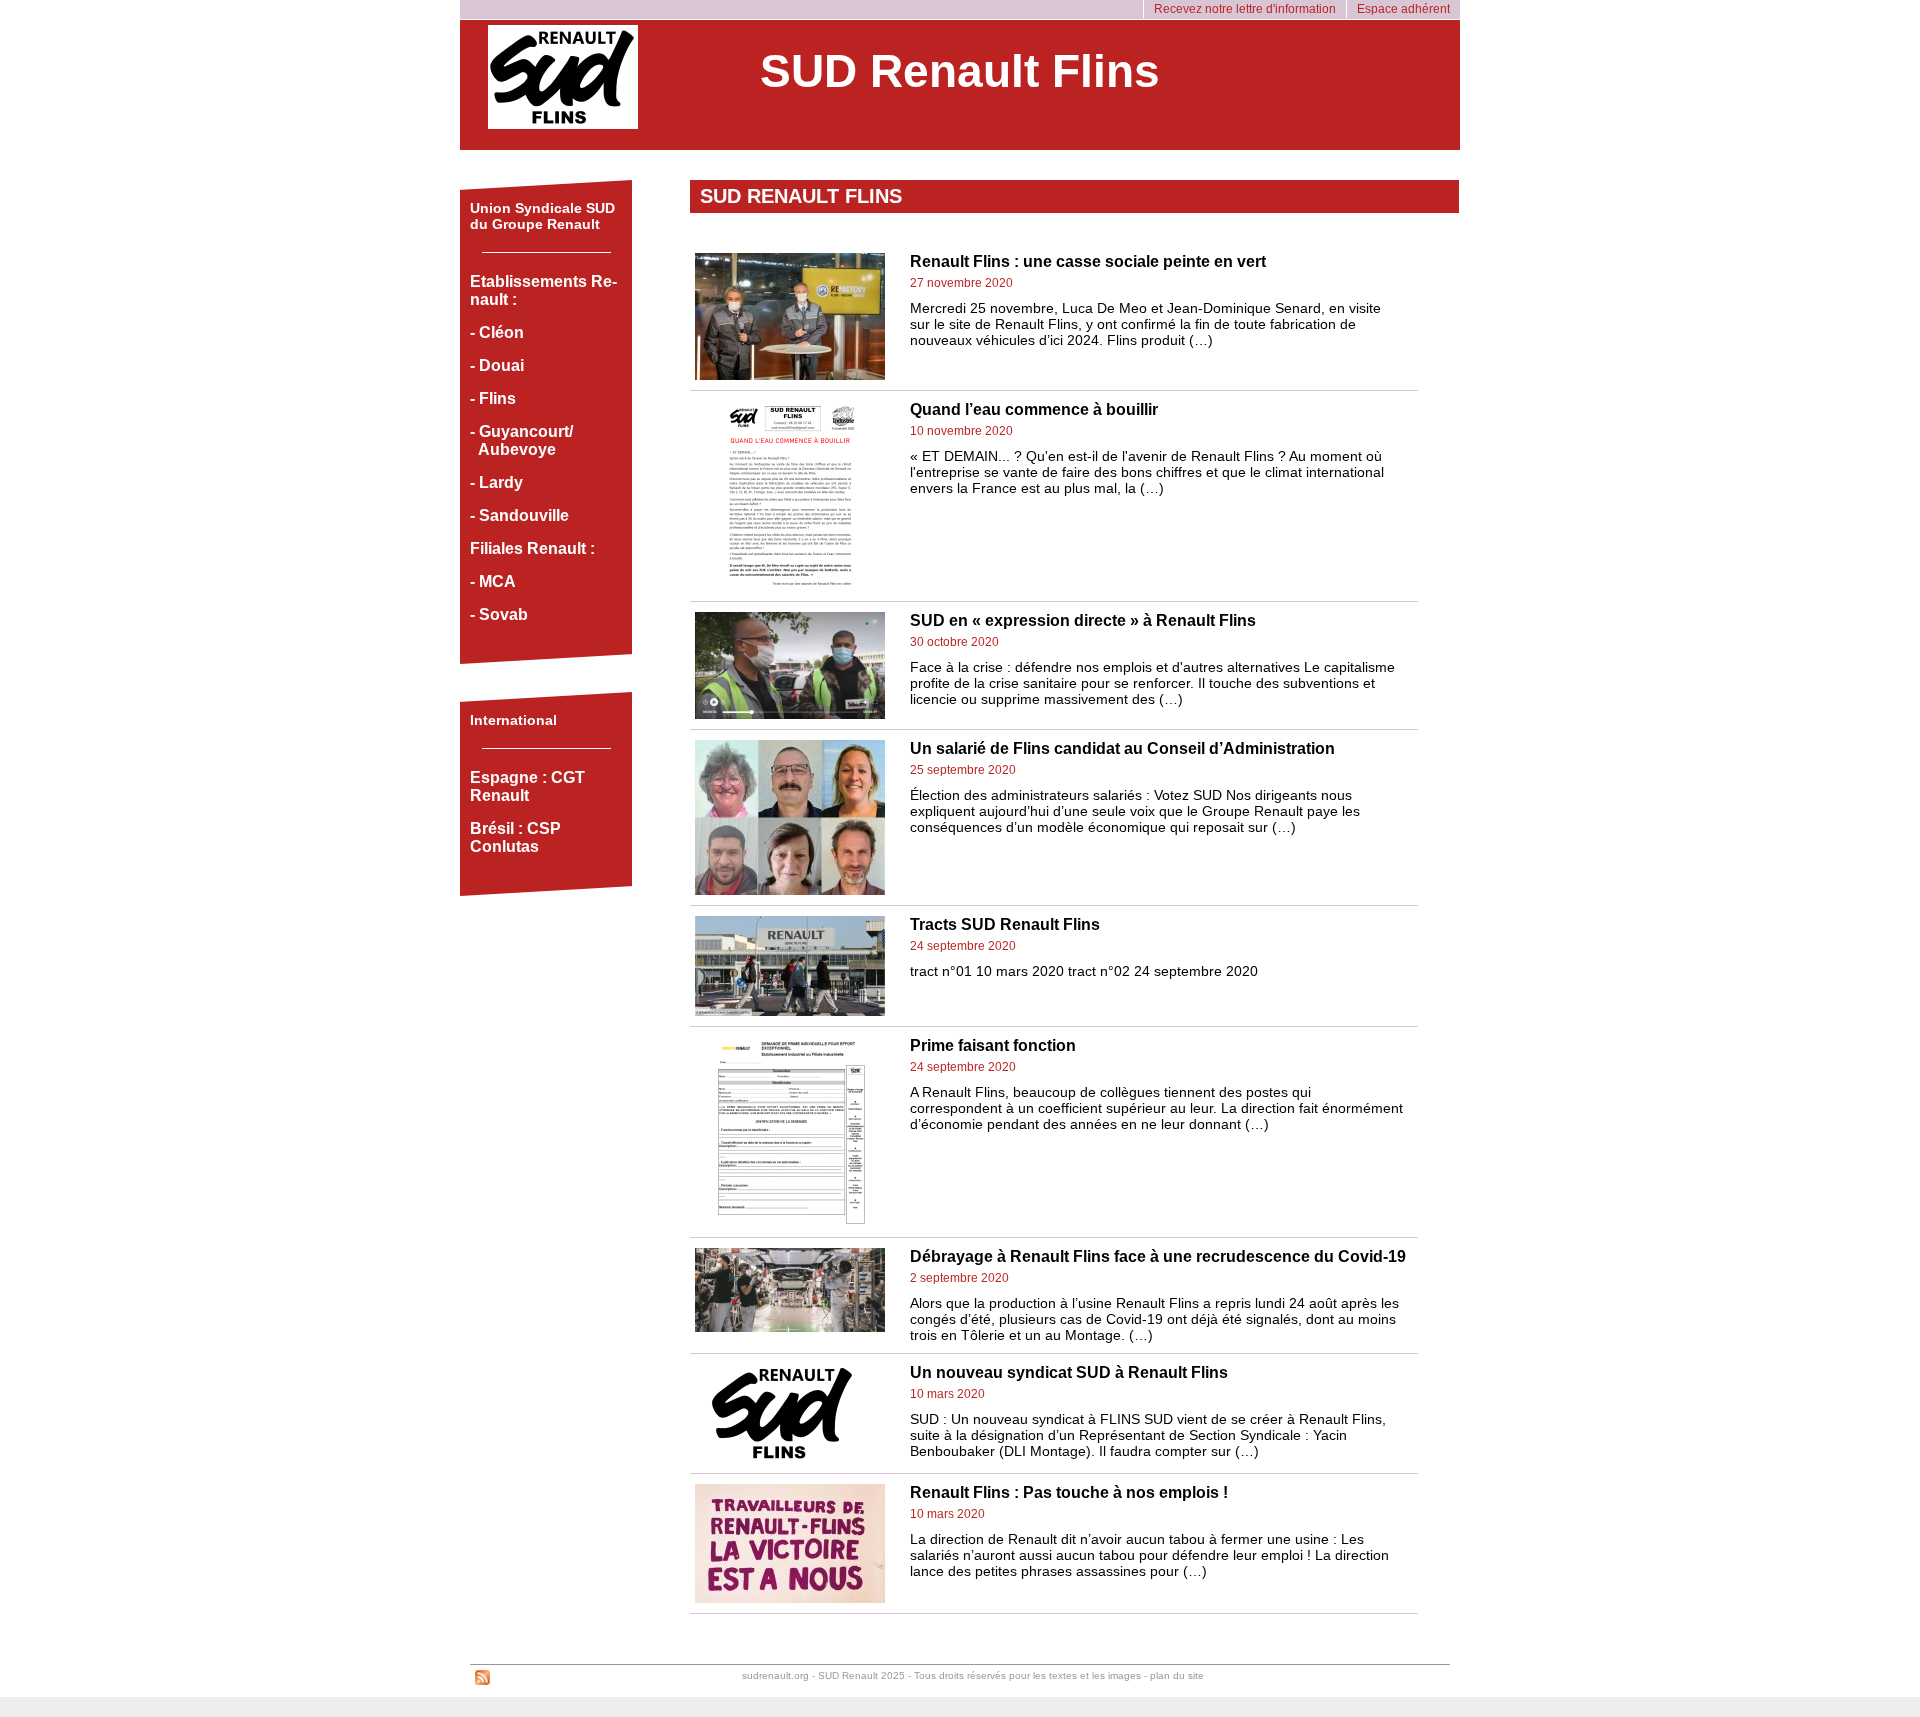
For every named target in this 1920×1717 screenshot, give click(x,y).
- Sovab (499, 614)
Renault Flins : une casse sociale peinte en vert (1088, 261)
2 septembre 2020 (959, 1278)
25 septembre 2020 (963, 770)
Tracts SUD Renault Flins (1005, 924)
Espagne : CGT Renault (527, 786)
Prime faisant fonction (993, 1045)
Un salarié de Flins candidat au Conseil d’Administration (1122, 748)
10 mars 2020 (947, 1394)
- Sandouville (519, 515)
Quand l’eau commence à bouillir (1034, 409)
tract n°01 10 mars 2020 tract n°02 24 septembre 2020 (1084, 971)
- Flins (493, 398)
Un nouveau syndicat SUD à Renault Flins (1069, 1372)
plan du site (1177, 1675)
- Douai (497, 365)
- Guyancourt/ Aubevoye (521, 440)
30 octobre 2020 (954, 642)
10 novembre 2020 (961, 431)
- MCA (493, 581)
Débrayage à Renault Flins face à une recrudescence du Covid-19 (1158, 1256)
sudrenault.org (775, 1675)
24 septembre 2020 (963, 946)
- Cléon (497, 332)
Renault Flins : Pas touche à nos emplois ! (1069, 1492)
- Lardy (496, 482)
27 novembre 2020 (961, 283)
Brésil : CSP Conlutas (515, 837)
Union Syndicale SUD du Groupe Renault (542, 216)
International (513, 720)
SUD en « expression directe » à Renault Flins (1083, 620)
